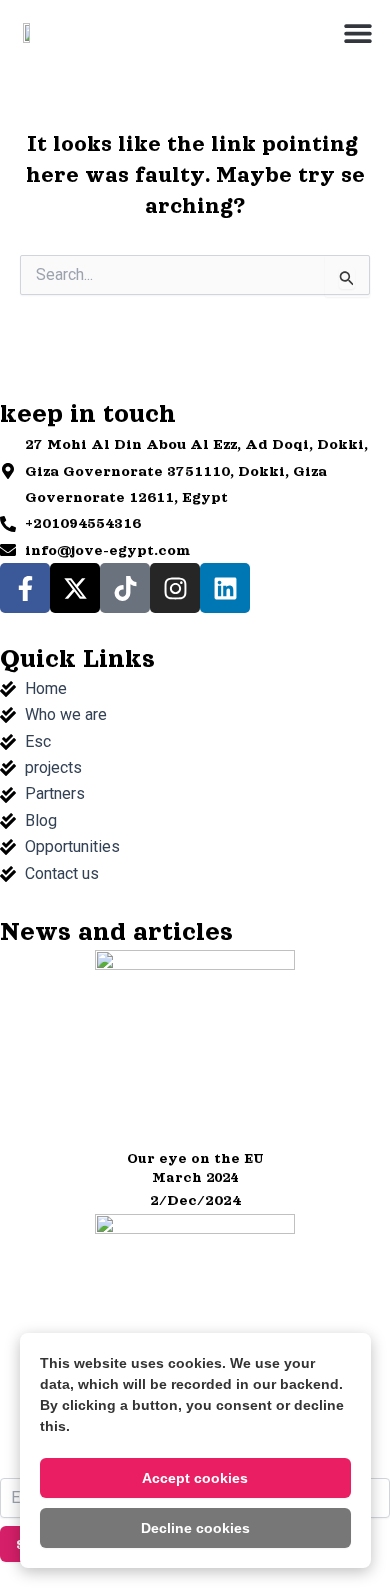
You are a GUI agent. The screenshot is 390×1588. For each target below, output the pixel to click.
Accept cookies (195, 1478)
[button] (357, 32)
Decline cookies (195, 1528)
